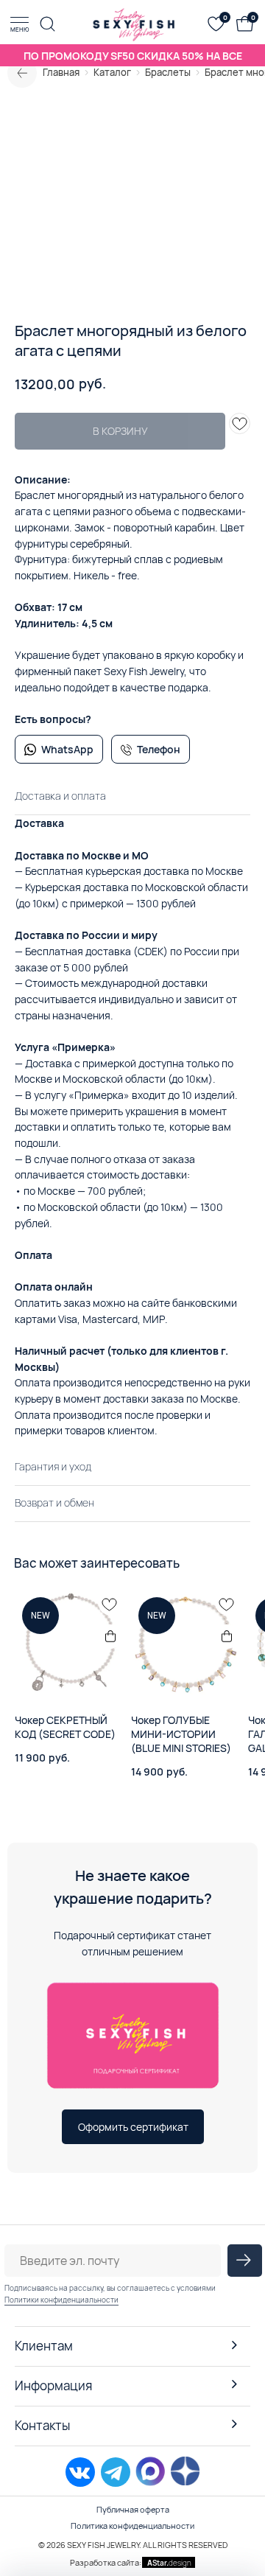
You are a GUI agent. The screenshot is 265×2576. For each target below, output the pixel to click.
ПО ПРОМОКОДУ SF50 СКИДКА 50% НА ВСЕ (133, 56)
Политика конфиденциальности (132, 2526)
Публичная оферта (133, 2509)
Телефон (159, 749)
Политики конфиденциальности (61, 2300)
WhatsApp (67, 749)
